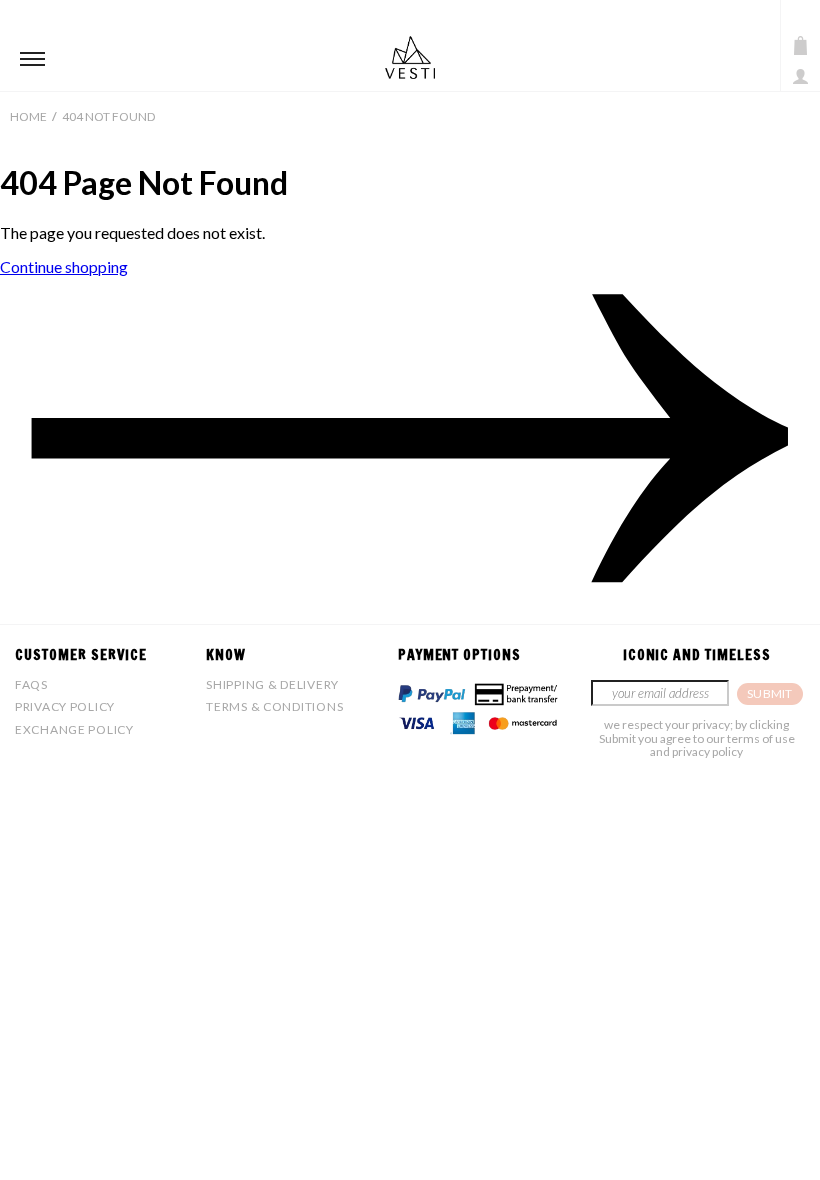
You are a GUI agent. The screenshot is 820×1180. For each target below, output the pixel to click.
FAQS (31, 684)
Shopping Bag (800, 45)
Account (800, 76)
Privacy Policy (65, 706)
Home (28, 116)
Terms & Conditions (274, 706)
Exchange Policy (74, 729)
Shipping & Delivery (272, 684)
